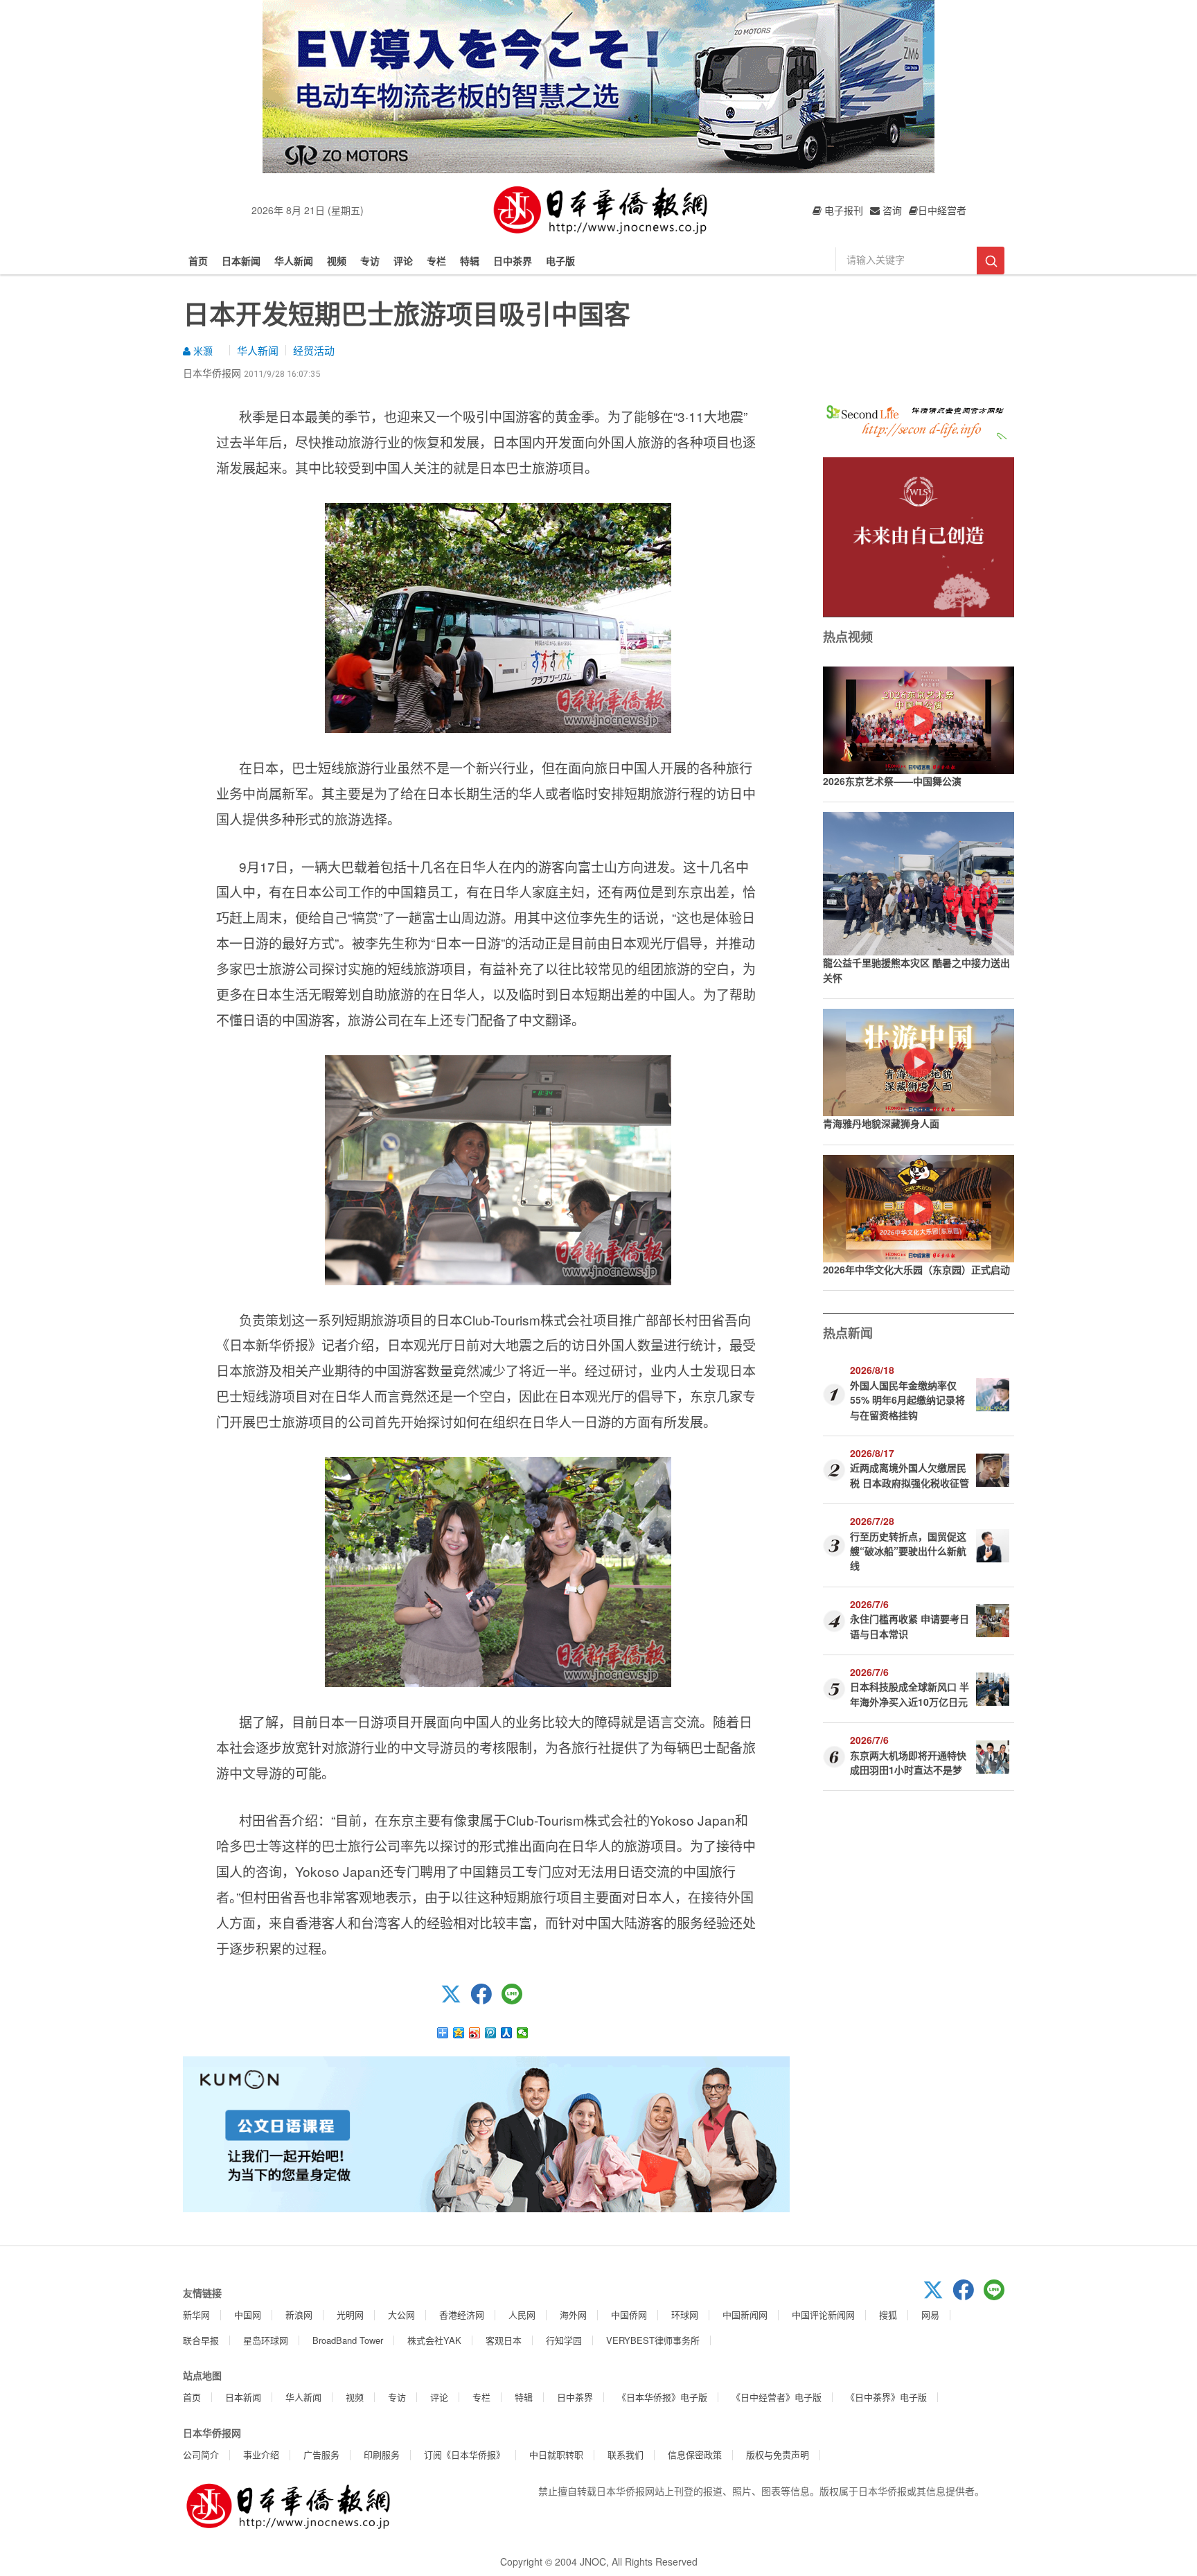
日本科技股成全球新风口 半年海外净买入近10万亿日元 (910, 1694)
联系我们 (626, 2454)
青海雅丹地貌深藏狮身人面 (881, 1123)
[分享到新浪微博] (475, 2033)
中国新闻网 (745, 2314)
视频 (337, 261)
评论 (403, 261)
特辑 (470, 261)
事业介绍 (261, 2454)
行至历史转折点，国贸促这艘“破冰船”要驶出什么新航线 (908, 1551)
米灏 (202, 351)
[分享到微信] (523, 2033)
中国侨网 (629, 2314)
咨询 (891, 210)
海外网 (573, 2314)
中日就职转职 (556, 2454)
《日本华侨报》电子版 (662, 2397)
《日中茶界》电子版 (886, 2397)
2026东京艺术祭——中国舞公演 (892, 781)
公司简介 (201, 2454)
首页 (198, 261)
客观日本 (504, 2340)
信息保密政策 (695, 2454)
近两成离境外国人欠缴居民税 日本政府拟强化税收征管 (910, 1475)
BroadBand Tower (348, 2340)
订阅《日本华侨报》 (464, 2454)
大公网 (401, 2314)
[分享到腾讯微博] (491, 2033)
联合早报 (201, 2340)
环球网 (685, 2314)
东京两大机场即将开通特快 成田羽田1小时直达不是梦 (908, 1762)
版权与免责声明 (778, 2454)
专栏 (436, 261)
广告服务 (321, 2454)
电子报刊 (842, 210)
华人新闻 (294, 261)
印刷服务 (382, 2454)
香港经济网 (462, 2314)
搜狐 (888, 2314)
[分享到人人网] (507, 2033)
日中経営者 (942, 210)
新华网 (196, 2314)
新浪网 (299, 2314)
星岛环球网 (266, 2340)
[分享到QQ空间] (459, 2033)
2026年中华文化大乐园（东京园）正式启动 (916, 1269)
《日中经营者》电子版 (777, 2397)
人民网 (522, 2314)
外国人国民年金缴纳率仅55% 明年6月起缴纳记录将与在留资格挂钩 (907, 1400)
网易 (930, 2314)
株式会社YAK (434, 2340)
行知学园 (564, 2340)
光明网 (350, 2314)
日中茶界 (513, 261)
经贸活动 (314, 350)
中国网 (248, 2314)
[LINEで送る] (517, 2000)
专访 (370, 261)
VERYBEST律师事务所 (653, 2340)
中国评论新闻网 (823, 2314)
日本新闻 (241, 261)
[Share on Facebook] (486, 2000)
